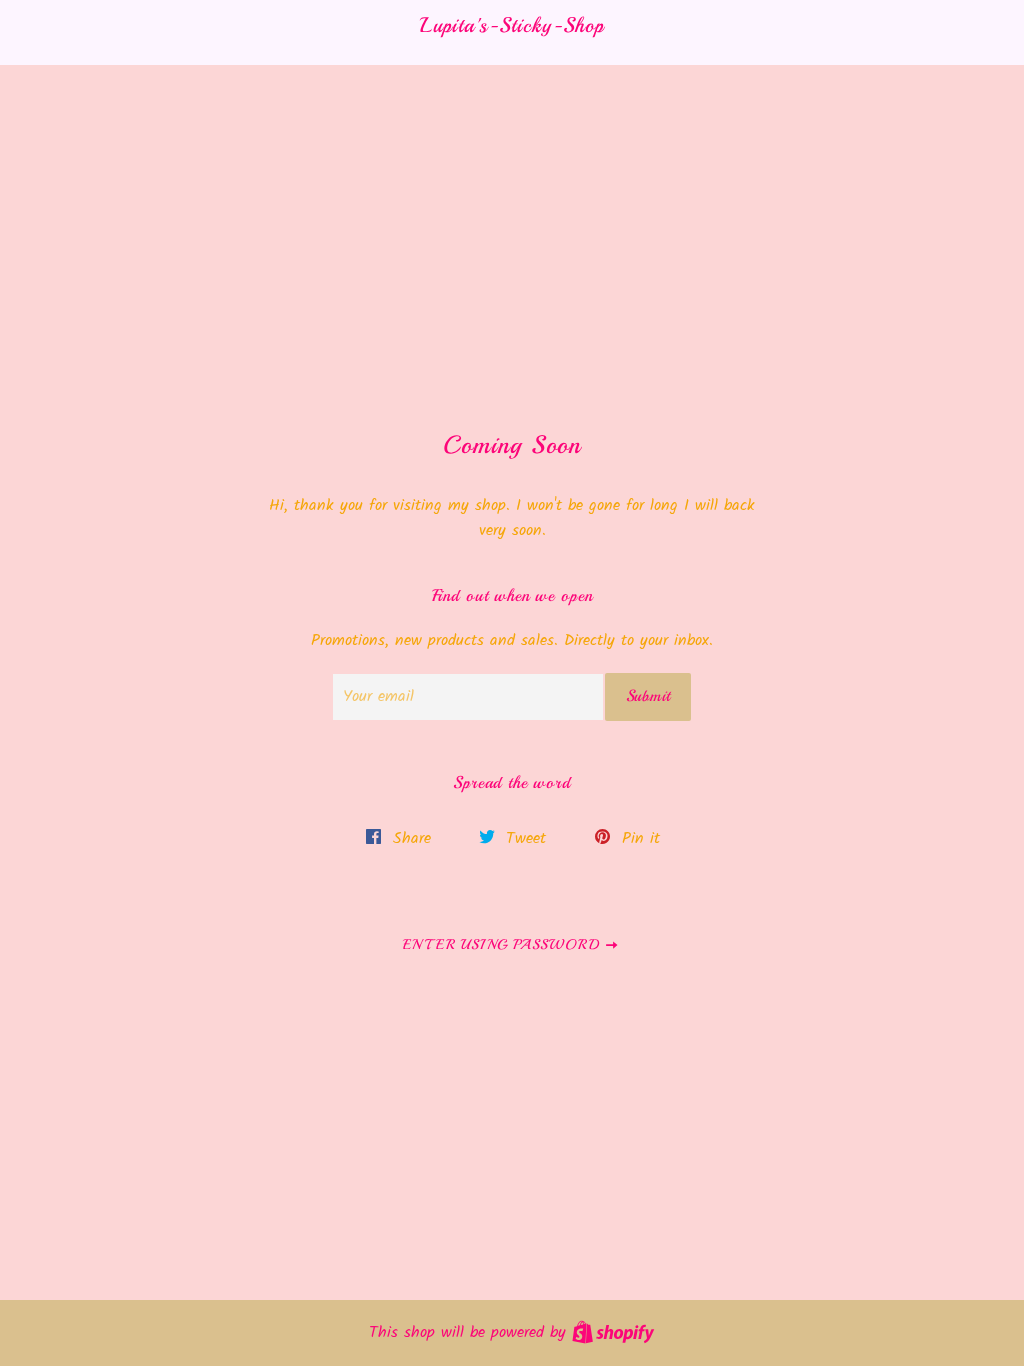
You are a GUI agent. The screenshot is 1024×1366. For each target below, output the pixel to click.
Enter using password (503, 944)
